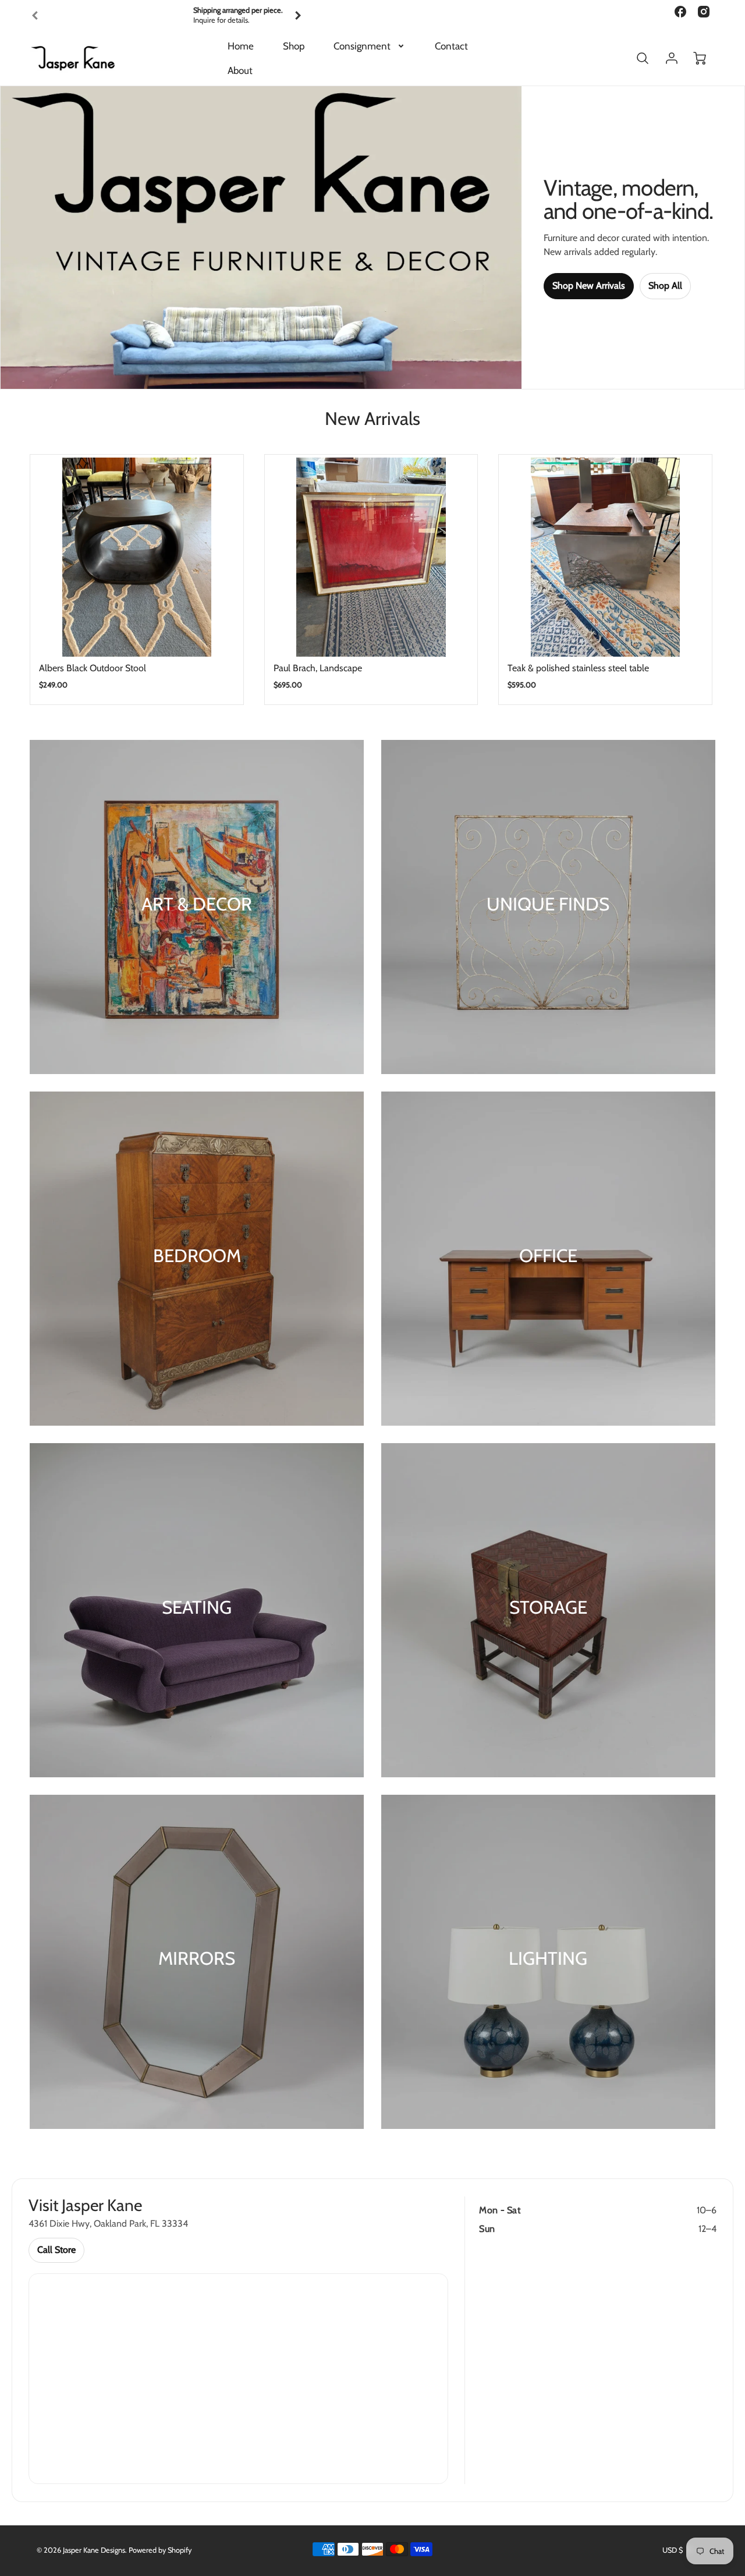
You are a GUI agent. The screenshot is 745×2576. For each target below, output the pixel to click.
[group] (166, 15)
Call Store (56, 2250)
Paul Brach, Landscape (318, 668)
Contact (451, 46)
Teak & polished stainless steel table (578, 668)
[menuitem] (241, 46)
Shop (294, 46)
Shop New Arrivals (589, 286)
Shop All (665, 286)
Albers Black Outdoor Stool (93, 668)
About (240, 70)
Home (241, 46)
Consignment (362, 46)
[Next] (297, 16)
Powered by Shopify (160, 2550)
